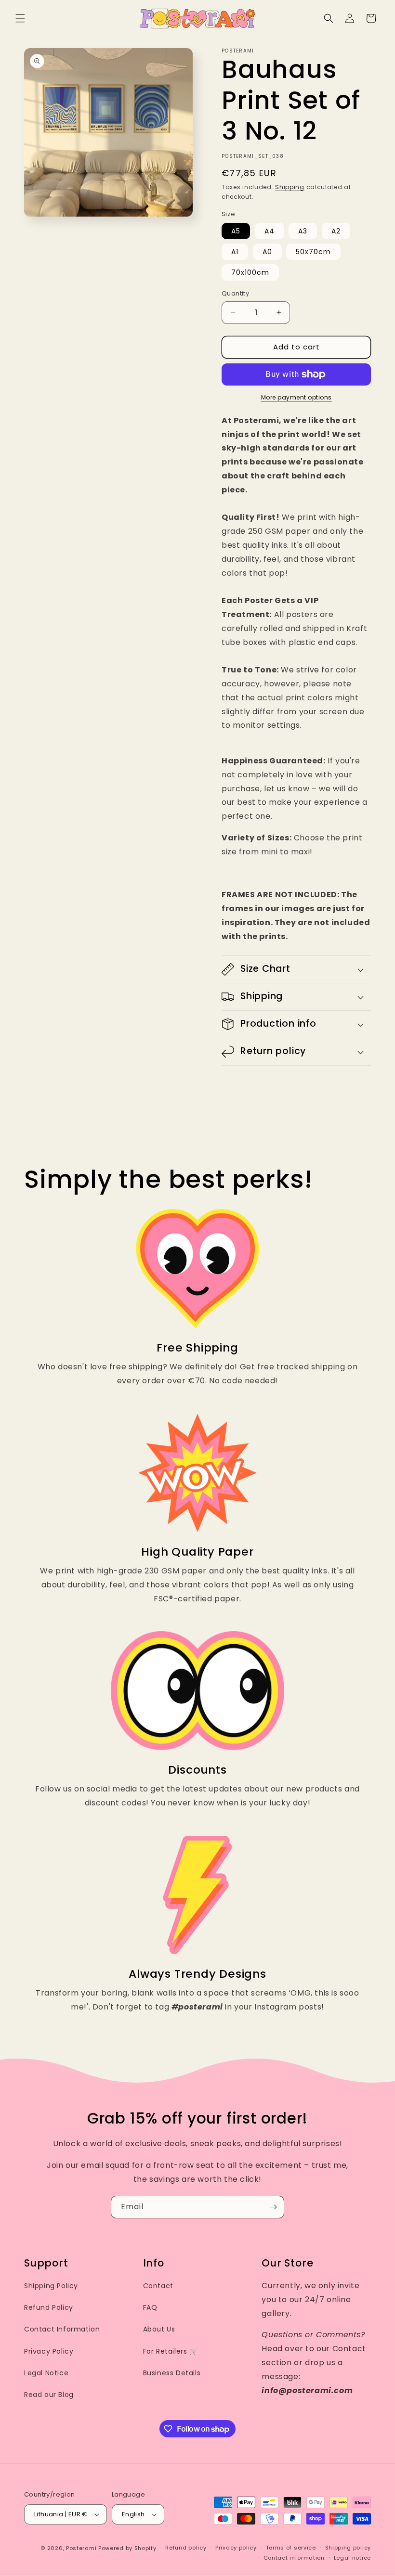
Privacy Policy (49, 2351)
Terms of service (291, 2548)
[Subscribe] (273, 2207)
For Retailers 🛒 (171, 2351)
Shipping (290, 187)
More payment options (296, 397)
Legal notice (352, 2558)
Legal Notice (46, 2373)
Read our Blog (49, 2395)
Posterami (81, 2548)
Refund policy (186, 2548)
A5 (236, 231)
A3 (303, 231)
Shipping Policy (51, 2286)
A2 (336, 231)
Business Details (172, 2373)
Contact (158, 2286)
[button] (20, 18)
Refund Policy (49, 2307)
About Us (159, 2329)
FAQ (150, 2307)
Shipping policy (348, 2548)
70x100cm (250, 272)
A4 (270, 231)
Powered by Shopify (127, 2548)
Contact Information (62, 2329)
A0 (267, 252)
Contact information (294, 2558)
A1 (235, 252)
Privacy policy (236, 2548)
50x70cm (313, 252)
